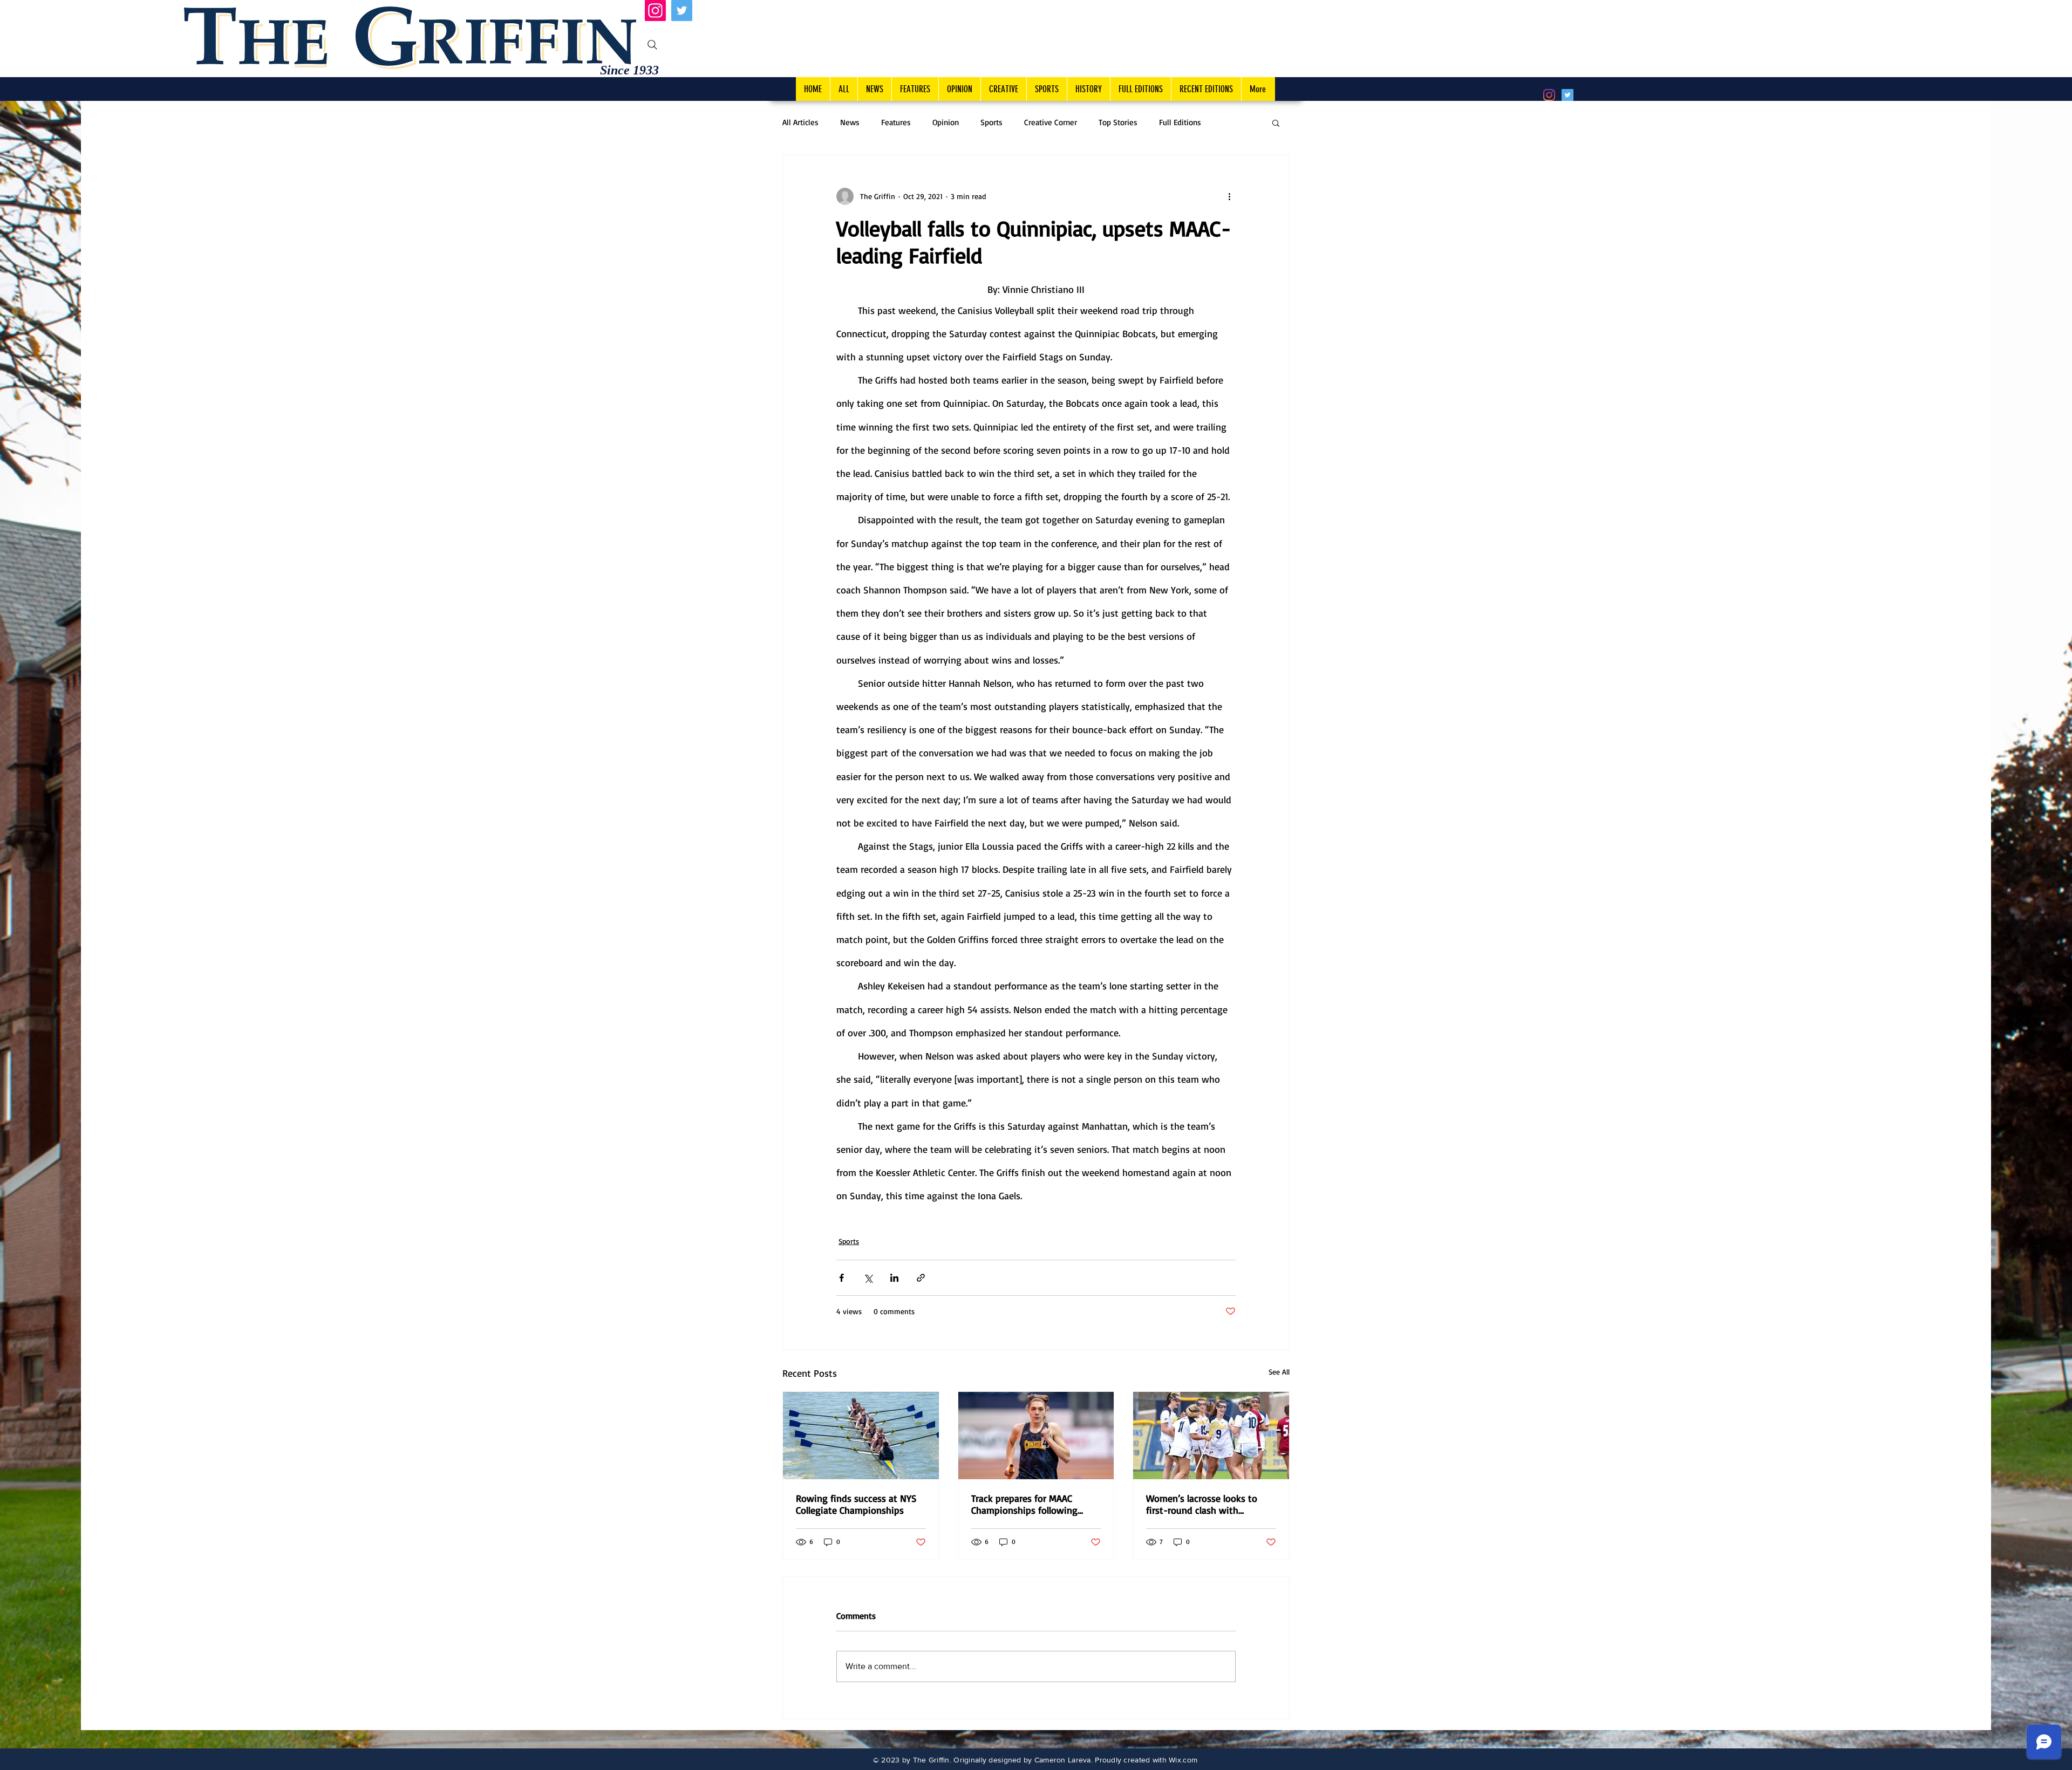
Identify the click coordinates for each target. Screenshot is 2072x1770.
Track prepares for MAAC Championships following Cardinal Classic (1024, 1504)
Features (896, 122)
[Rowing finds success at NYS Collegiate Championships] (861, 1436)
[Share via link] (921, 1278)
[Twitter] (682, 11)
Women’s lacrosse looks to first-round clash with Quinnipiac (1202, 1504)
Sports (991, 122)
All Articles (800, 122)
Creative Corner (1051, 122)
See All (1279, 1372)
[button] (1276, 122)
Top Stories (1118, 122)
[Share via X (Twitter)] (868, 1278)
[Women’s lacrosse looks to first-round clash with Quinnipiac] (1211, 1436)
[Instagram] (655, 11)
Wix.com (1183, 1760)
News (850, 122)
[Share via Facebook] (841, 1278)
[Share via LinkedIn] (894, 1278)
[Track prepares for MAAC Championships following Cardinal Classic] (1036, 1436)
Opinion (946, 122)
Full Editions (1180, 122)
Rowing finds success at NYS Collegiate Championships (856, 1504)
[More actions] (1229, 196)
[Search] (652, 45)
